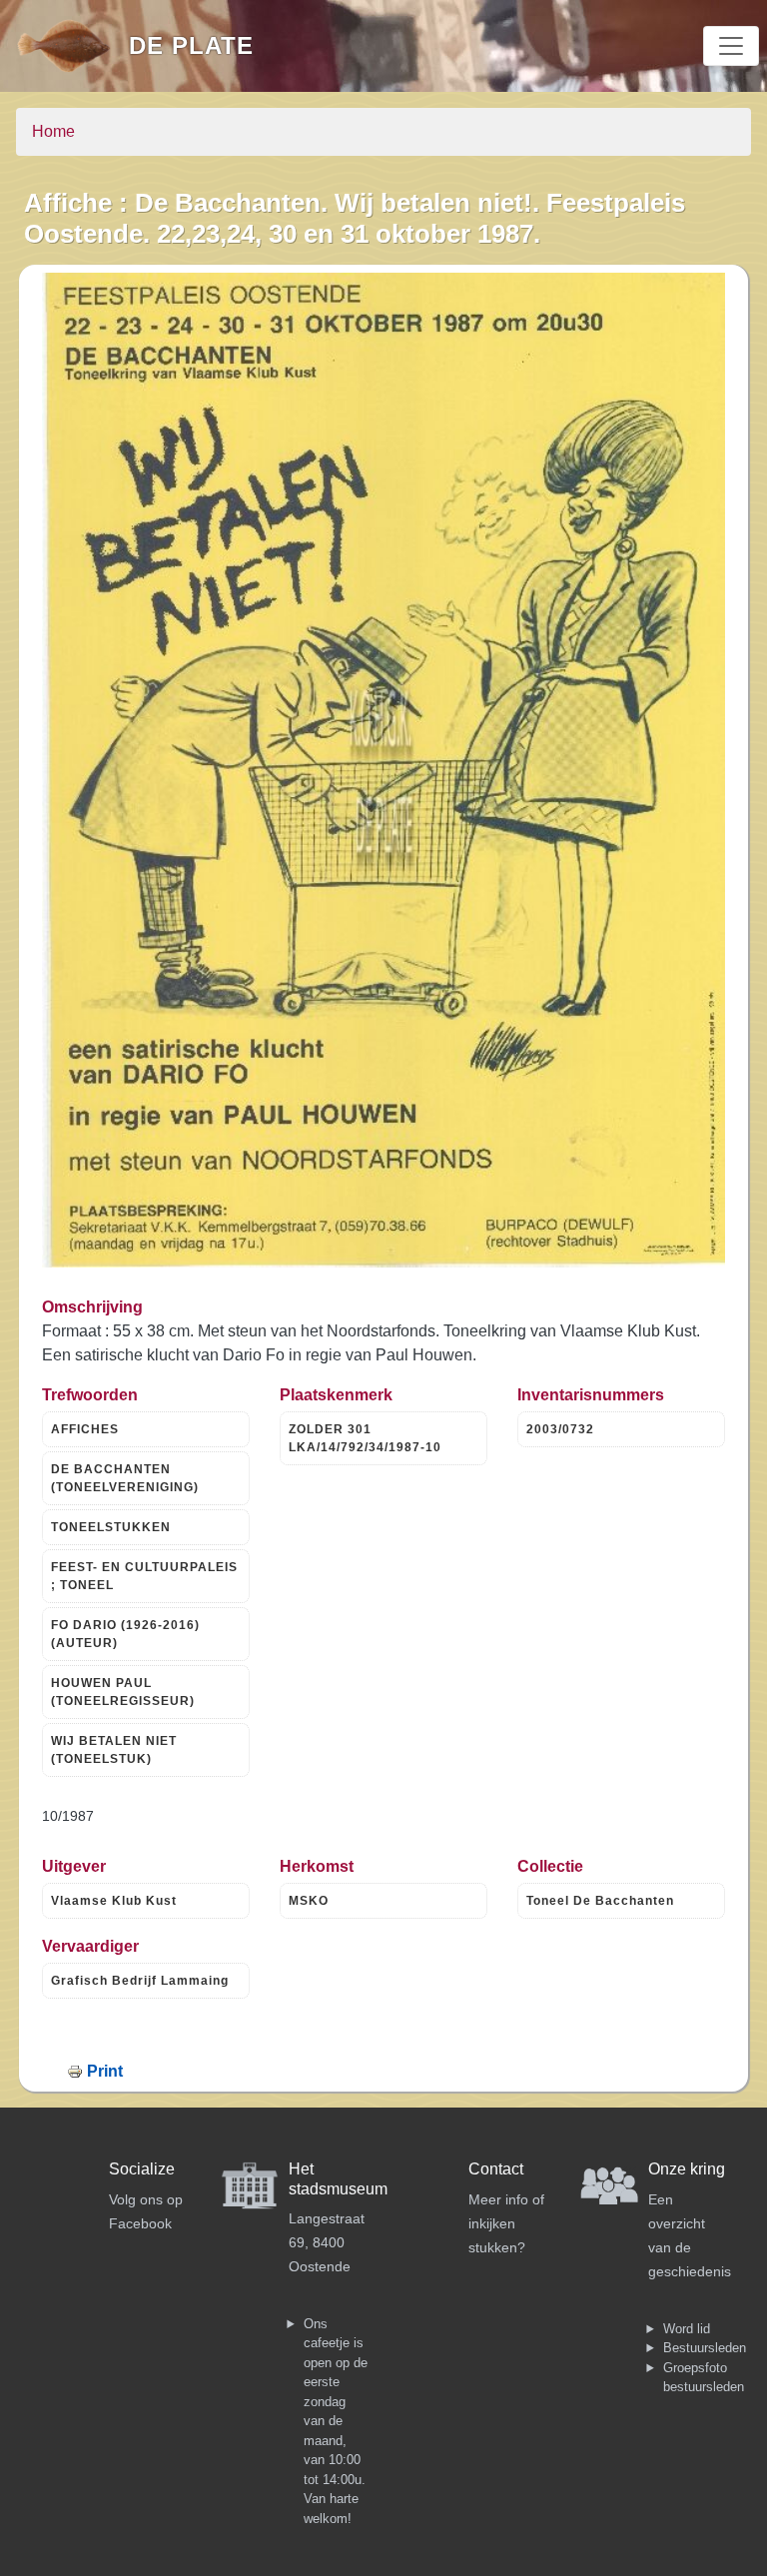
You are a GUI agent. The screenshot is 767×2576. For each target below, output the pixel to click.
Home (53, 131)
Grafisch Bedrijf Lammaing (140, 1981)
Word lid (687, 2329)
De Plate (191, 45)
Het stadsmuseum (338, 2178)
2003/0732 (560, 1429)
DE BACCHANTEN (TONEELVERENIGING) (125, 1478)
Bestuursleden (705, 2348)
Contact (496, 2169)
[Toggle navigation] (731, 46)
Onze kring (687, 2169)
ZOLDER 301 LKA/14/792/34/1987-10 (365, 1438)
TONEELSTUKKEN (111, 1527)
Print (105, 2071)
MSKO (309, 1901)
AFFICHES (85, 1429)
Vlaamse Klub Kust (114, 1901)
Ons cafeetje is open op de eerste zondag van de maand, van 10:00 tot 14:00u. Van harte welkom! (336, 2421)
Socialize (142, 2169)
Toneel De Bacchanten (600, 1901)
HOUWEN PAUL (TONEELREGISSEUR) (123, 1692)
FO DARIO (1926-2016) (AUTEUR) (125, 1634)
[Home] (72, 46)
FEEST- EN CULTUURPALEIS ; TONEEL (144, 1576)
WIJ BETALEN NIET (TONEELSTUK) (114, 1750)
